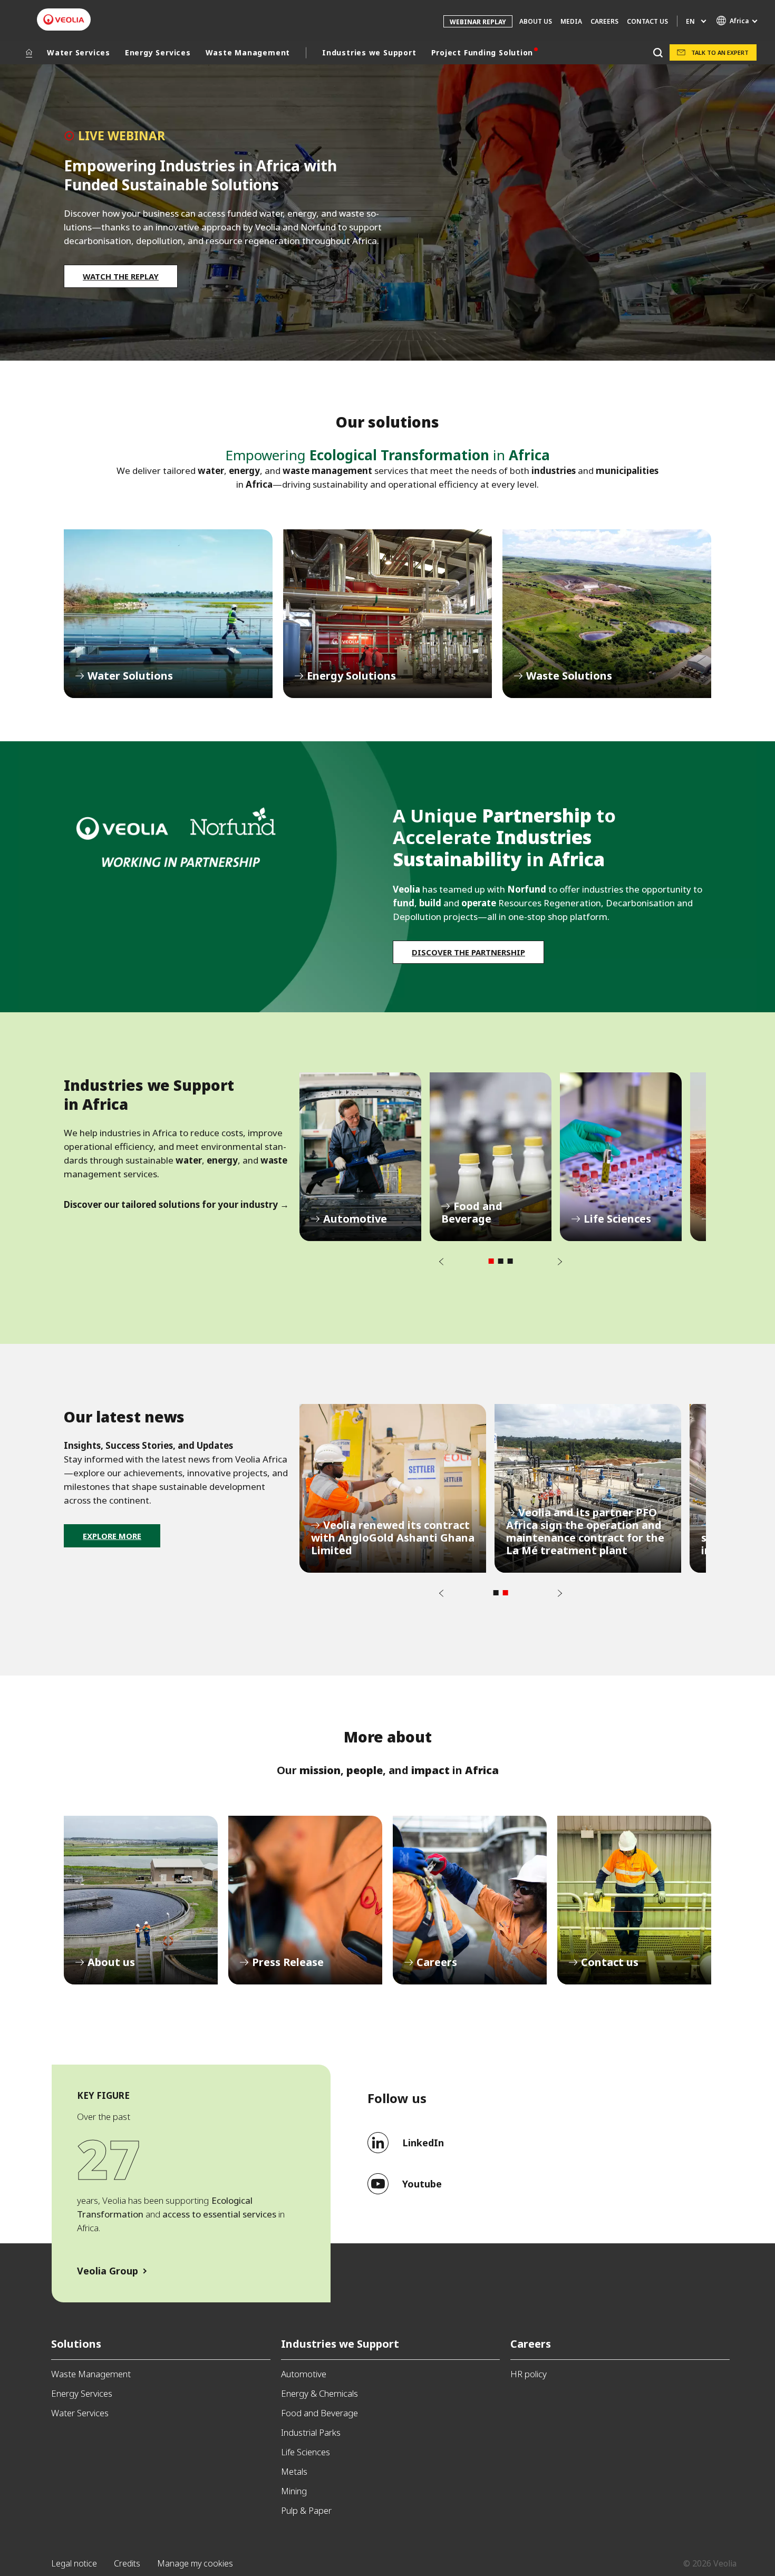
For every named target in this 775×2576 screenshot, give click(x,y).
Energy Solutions (387, 614)
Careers (470, 1900)
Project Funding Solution (482, 52)
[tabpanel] (360, 1157)
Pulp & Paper (306, 2510)
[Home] (29, 53)
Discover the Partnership (468, 952)
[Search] (658, 52)
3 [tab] (510, 1261)
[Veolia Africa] (64, 20)
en (690, 21)
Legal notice (74, 2563)
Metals (294, 2471)
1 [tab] (491, 1261)
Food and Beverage (491, 1157)
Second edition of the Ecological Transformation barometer (588, 1488)
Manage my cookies (195, 2563)
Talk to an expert (720, 52)
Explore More (112, 1536)
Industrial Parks (311, 2432)
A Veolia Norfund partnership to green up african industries (393, 1488)
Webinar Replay (478, 22)
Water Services (79, 52)
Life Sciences (621, 1157)
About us (141, 1900)
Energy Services (158, 52)
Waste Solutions (607, 614)
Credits (127, 2563)
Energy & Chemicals (319, 2393)
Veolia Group (108, 2271)
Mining (294, 2491)
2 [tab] (501, 1261)
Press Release (305, 1900)
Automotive (360, 1157)
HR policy (529, 2374)
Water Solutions (168, 614)
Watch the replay (121, 276)
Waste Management (248, 52)
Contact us (647, 21)
